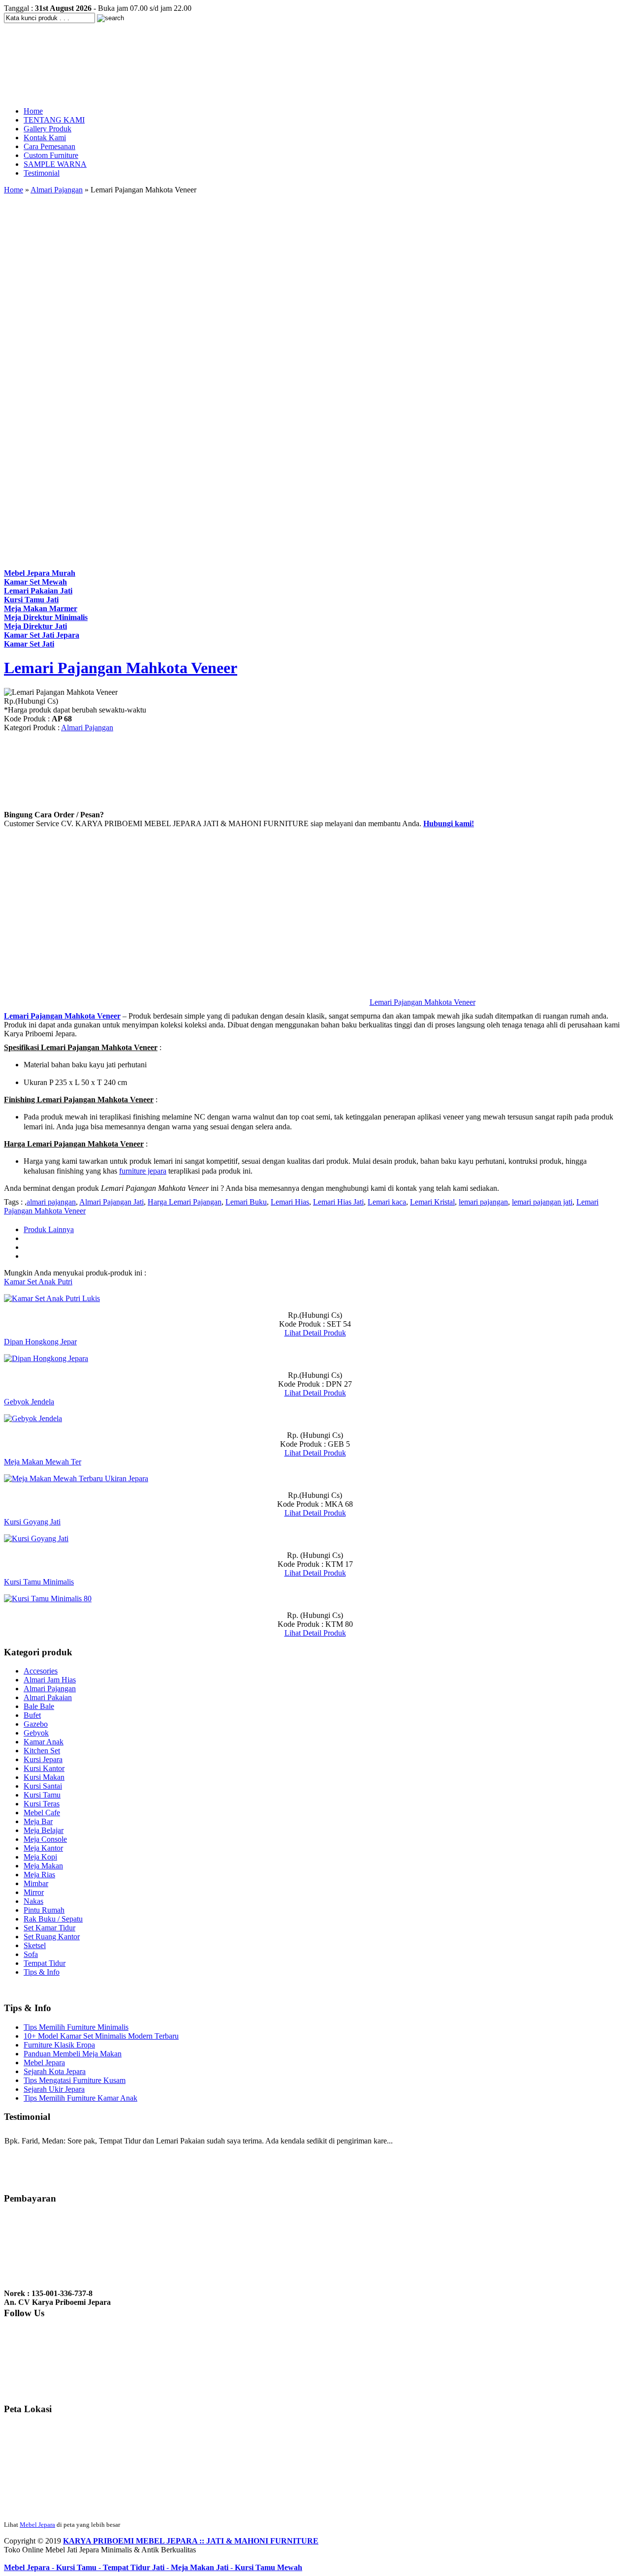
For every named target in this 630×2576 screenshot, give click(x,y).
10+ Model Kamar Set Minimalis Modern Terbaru (101, 2036)
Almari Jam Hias (50, 1680)
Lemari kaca (387, 1202)
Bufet (32, 1715)
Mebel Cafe (42, 1813)
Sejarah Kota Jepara (55, 2071)
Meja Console (45, 1839)
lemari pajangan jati (542, 1202)
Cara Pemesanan (49, 146)
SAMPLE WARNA (55, 164)
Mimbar (36, 1883)
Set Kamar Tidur (49, 1928)
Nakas (33, 1901)
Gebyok (36, 1733)
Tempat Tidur (45, 1963)
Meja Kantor (43, 1848)
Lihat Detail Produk (315, 1333)
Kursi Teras (42, 1804)
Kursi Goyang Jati (32, 1522)
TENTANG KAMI (54, 120)
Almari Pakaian (48, 1697)
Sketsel (35, 1945)
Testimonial (42, 173)
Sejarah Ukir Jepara (54, 2089)
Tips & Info (42, 1972)
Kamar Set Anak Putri (38, 1282)
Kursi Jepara (43, 1759)
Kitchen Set (42, 1751)
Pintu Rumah (44, 1910)
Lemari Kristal (432, 1202)
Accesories (41, 1671)
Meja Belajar (44, 1830)
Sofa (31, 1954)
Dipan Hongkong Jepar (40, 1342)
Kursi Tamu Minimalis (39, 1582)
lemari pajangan (483, 1202)
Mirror (34, 1892)
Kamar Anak (44, 1742)
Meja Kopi (40, 1857)
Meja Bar (38, 1821)
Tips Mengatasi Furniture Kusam (75, 2080)
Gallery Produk (47, 129)
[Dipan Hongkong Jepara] (46, 1358)
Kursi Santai (43, 1786)
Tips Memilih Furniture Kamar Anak (80, 2098)
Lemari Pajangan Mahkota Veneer (121, 668)
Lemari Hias (290, 1202)
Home (33, 111)
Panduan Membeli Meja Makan (73, 2054)
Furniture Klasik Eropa (59, 2045)
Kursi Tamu (42, 1795)
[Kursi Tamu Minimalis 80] (48, 1598)
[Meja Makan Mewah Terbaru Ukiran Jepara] (76, 1478)
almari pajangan (51, 1202)
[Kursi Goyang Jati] (36, 1538)
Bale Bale (39, 1706)
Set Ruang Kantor (52, 1937)
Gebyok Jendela (29, 1402)
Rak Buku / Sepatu (53, 1919)
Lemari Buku (246, 1202)
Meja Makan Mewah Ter (43, 1462)
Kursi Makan (44, 1777)
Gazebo (36, 1724)
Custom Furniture (51, 155)
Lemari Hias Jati (338, 1202)
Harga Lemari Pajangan (185, 1202)
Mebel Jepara (44, 2063)
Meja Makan (43, 1866)
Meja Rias (39, 1875)
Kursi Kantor (44, 1768)
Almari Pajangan (57, 190)
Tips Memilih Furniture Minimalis (76, 2027)
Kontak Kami (45, 138)
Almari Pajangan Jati (111, 1202)
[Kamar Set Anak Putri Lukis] (52, 1298)
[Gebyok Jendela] (33, 1418)
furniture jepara (143, 1171)
